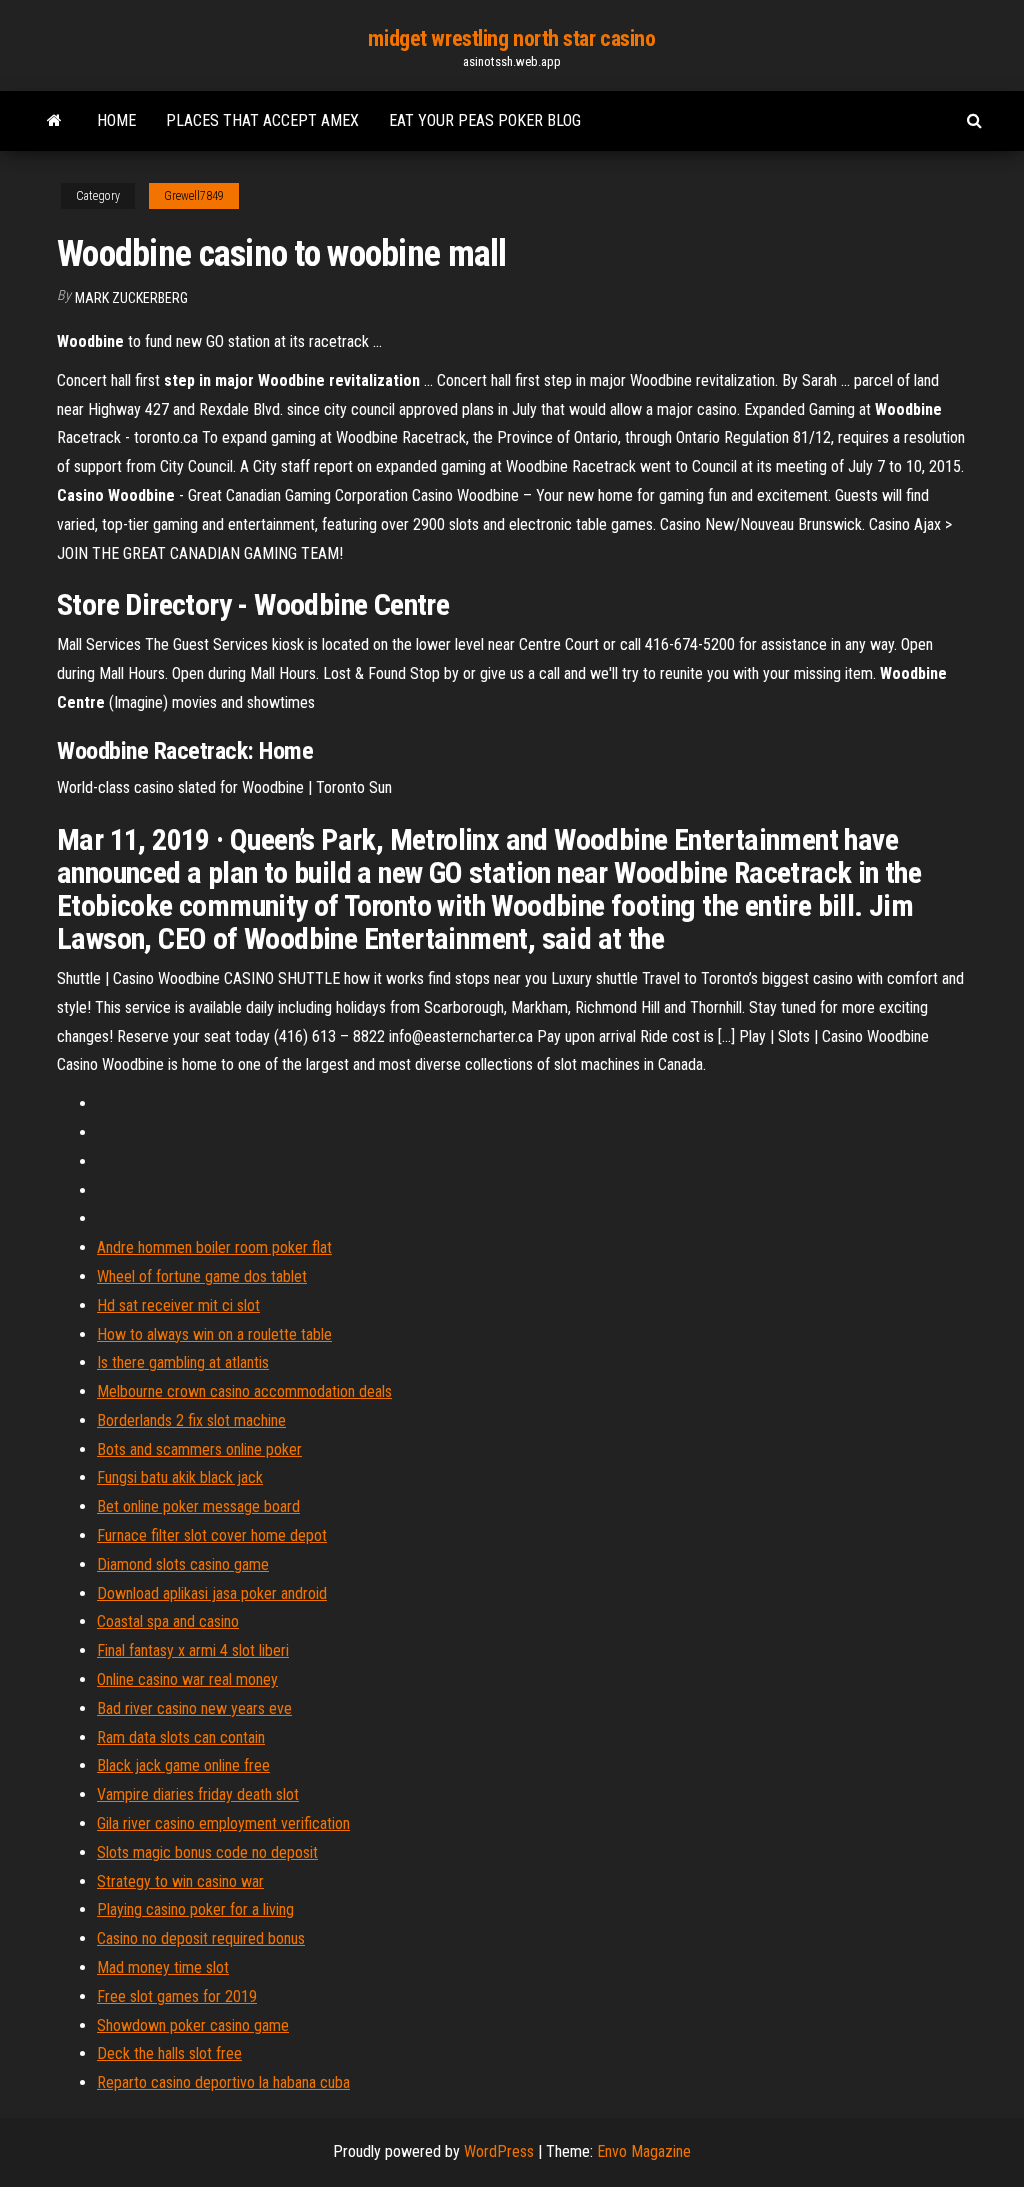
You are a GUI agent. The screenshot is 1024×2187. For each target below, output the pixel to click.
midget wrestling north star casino (511, 38)
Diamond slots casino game (183, 1564)
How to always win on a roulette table (214, 1334)
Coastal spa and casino (168, 1621)
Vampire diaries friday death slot (198, 1794)
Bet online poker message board (198, 1506)
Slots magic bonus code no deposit (207, 1852)
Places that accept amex (262, 120)
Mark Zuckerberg (131, 298)
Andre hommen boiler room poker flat (214, 1247)
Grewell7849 (194, 196)
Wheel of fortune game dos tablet (202, 1276)
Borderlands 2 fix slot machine (191, 1420)
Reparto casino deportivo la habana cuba (223, 2082)
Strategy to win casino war (180, 1881)
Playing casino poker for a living (195, 1909)
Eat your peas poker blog (485, 120)
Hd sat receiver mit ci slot (178, 1305)
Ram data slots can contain (181, 1737)
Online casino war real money (187, 1679)
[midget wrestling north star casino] (54, 121)
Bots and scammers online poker (199, 1449)
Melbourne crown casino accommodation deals (244, 1391)
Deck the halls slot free (169, 2053)
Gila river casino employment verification (223, 1823)
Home (116, 120)
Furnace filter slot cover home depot (212, 1535)
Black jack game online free (183, 1765)
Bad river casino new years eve (194, 1708)
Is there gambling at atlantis (183, 1362)
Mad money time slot (163, 1967)
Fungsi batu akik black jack (180, 1477)
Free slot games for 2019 (177, 1996)
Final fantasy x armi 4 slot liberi (193, 1650)
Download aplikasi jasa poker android (212, 1593)
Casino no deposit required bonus (201, 1938)
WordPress (499, 2151)
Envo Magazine (644, 2151)
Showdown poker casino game (193, 2025)
